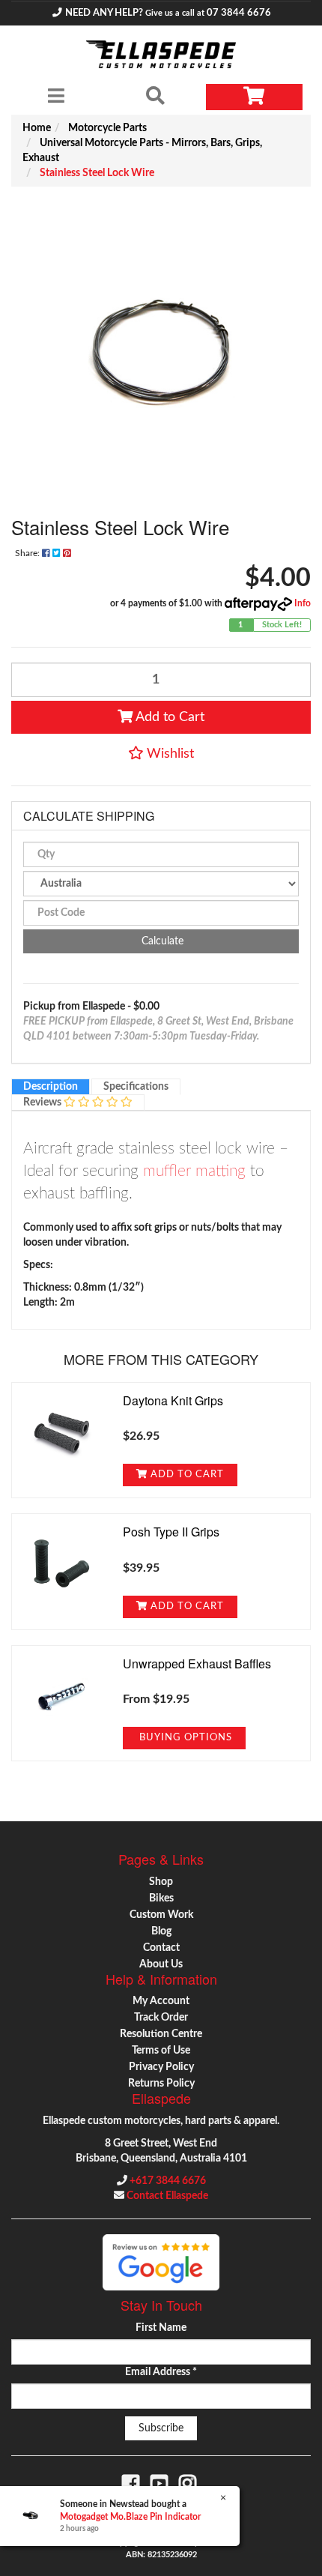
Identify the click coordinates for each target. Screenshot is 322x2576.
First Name (161, 2328)
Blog (161, 1931)
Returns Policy (161, 2084)
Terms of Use (161, 2051)
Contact (161, 1948)
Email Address (161, 2372)
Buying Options (184, 1737)
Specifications (136, 1087)
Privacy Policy (161, 2067)
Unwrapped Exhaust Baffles (197, 1663)
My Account (161, 2001)
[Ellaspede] (161, 54)
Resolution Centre (161, 2034)
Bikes (161, 1898)
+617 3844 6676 (168, 2181)
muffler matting (194, 1171)
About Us (161, 1964)
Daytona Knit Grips (173, 1400)
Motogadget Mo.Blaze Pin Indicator (130, 2517)
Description (51, 1087)
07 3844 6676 (239, 13)
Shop (161, 1882)
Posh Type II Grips (171, 1532)
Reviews (43, 1103)
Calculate (161, 941)
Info (303, 603)
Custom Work (161, 1915)
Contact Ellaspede (167, 2196)
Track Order (161, 2018)
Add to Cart (168, 717)
